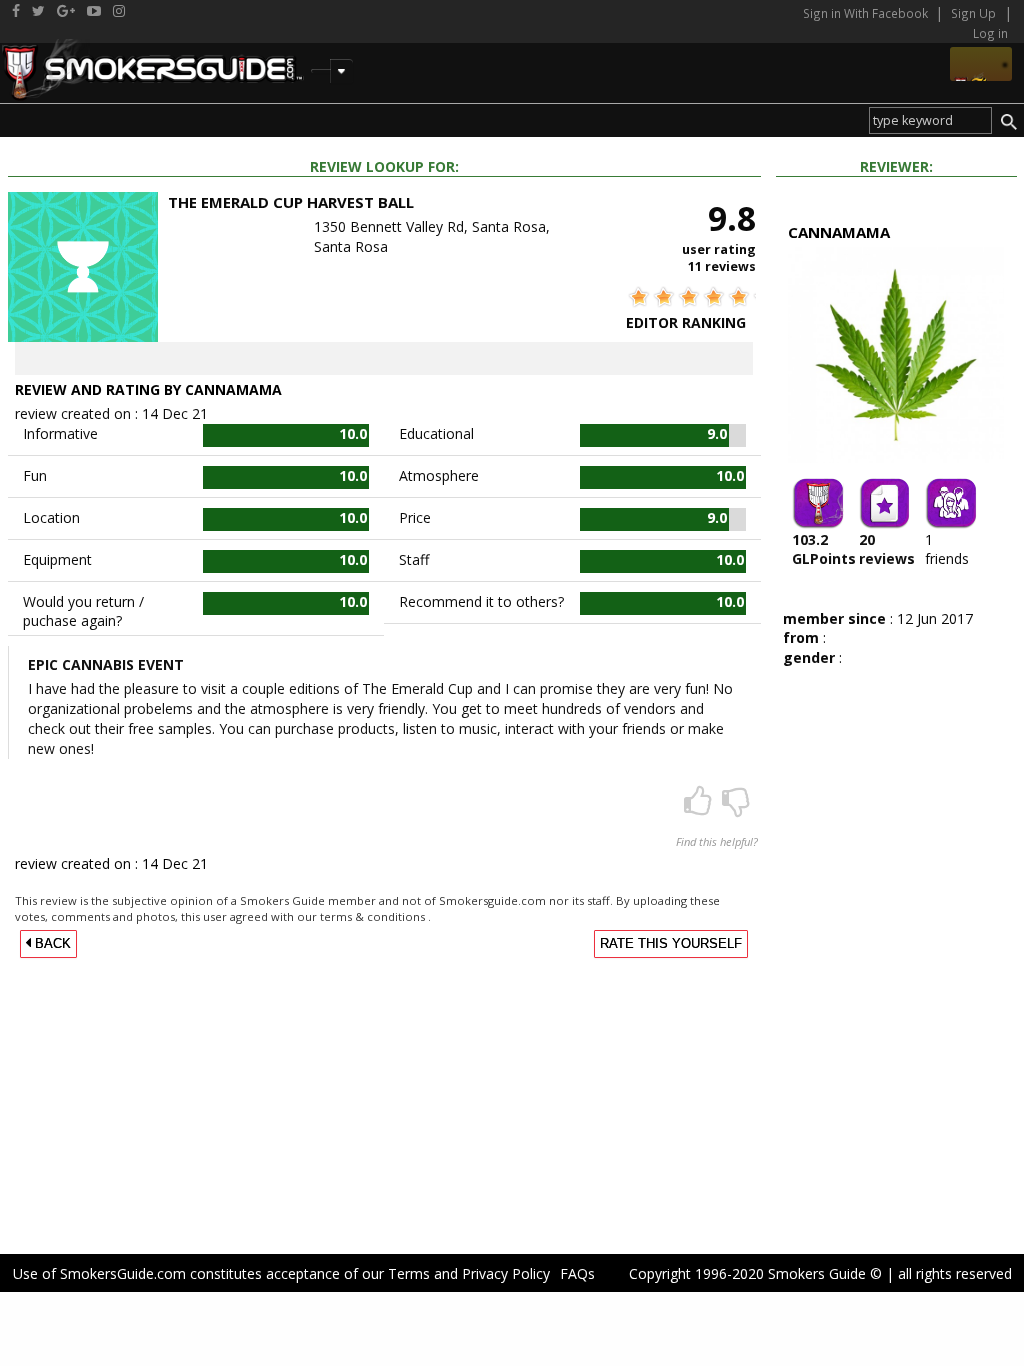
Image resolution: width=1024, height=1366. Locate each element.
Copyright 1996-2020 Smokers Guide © (755, 1273)
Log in (990, 33)
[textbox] (930, 120)
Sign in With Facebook (867, 13)
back (51, 944)
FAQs (577, 1273)
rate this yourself (671, 944)
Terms (409, 1273)
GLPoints (824, 549)
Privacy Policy (506, 1273)
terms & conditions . (375, 916)
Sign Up (973, 13)
